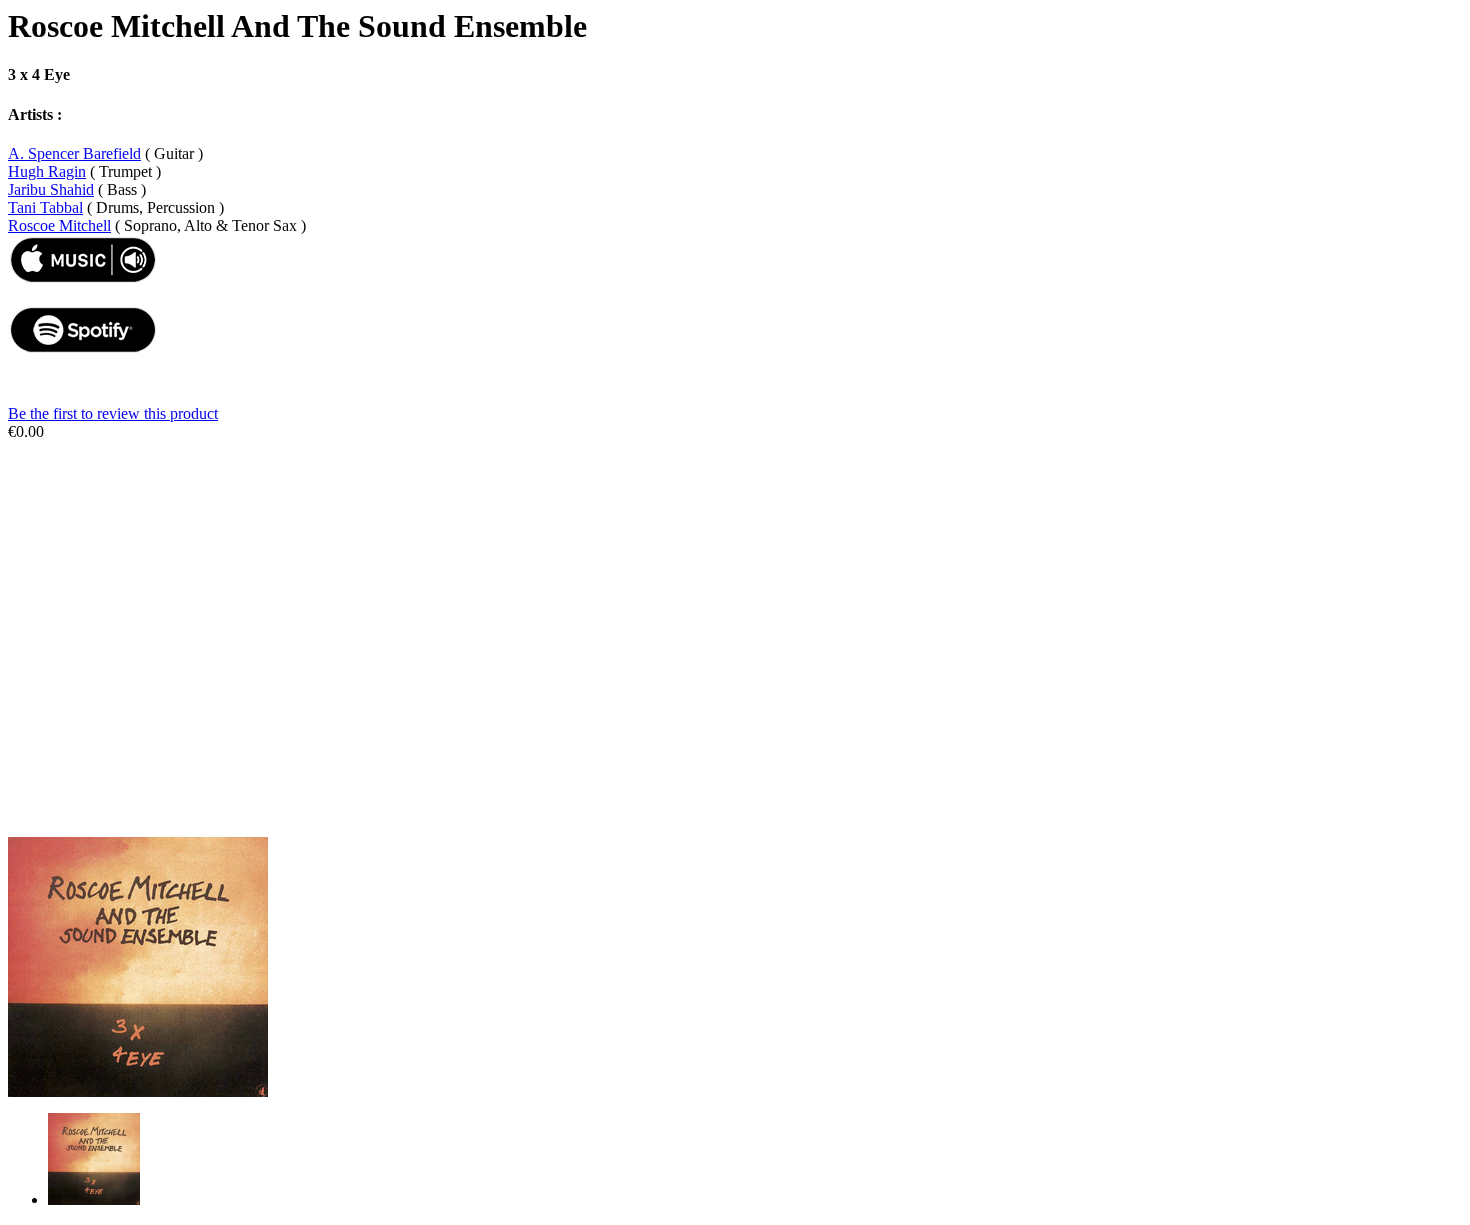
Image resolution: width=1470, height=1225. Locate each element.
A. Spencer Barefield (74, 153)
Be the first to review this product (113, 413)
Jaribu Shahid (51, 189)
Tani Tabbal (45, 207)
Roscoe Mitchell (59, 225)
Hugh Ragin (47, 171)
